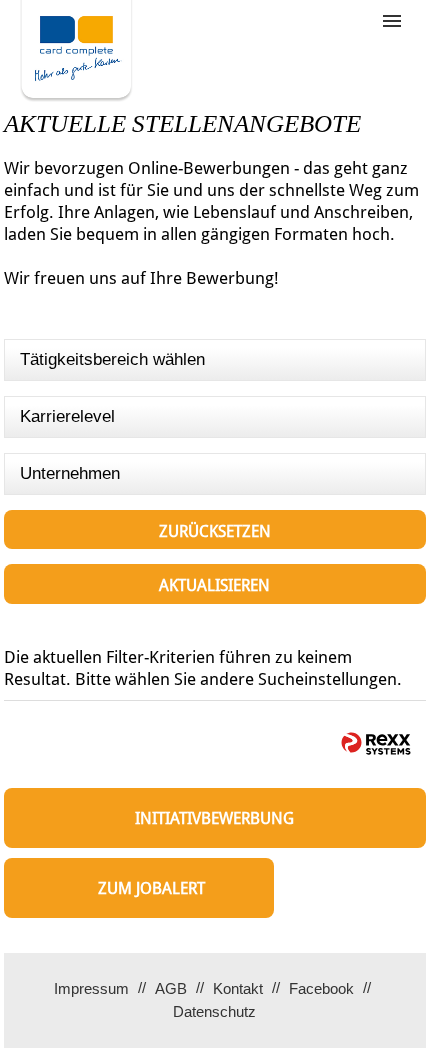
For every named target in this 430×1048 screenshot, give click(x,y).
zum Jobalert (151, 888)
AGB (171, 988)
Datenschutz (214, 1011)
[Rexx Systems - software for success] (376, 743)
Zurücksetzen (215, 531)
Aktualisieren (214, 585)
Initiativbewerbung (214, 818)
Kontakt (238, 988)
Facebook (321, 988)
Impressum (91, 988)
